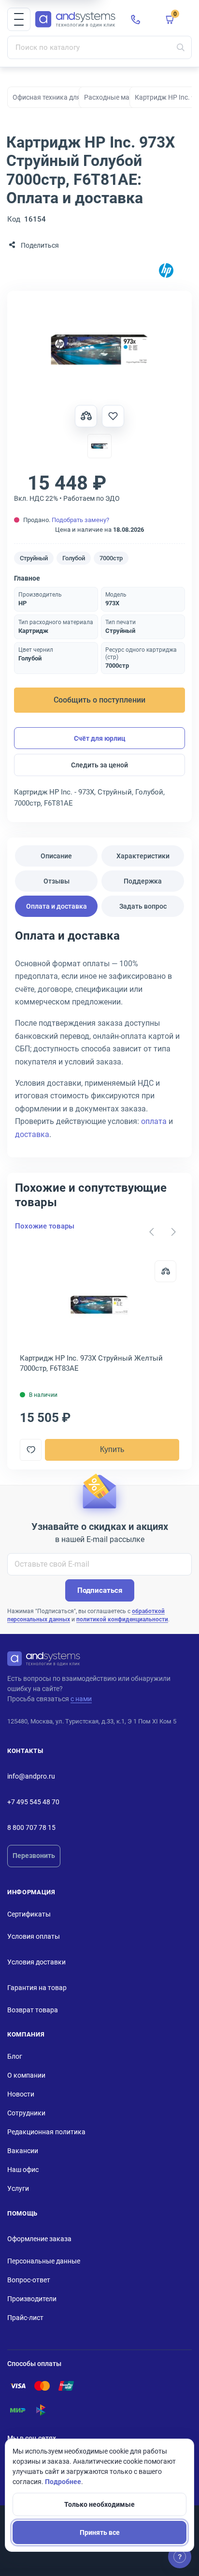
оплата (154, 1121)
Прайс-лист (25, 2318)
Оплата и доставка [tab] (57, 906)
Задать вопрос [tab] (143, 906)
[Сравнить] (165, 1271)
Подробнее (63, 2482)
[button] (19, 19)
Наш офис (23, 2170)
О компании (26, 2075)
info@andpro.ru (31, 1776)
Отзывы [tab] (57, 881)
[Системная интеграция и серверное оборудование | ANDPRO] (75, 20)
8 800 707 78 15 (31, 1827)
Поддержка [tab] (143, 881)
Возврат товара (33, 2010)
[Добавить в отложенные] (113, 416)
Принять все (100, 2532)
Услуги (18, 2188)
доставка (32, 1134)
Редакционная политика (46, 2132)
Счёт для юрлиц (100, 738)
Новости (21, 2094)
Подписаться (100, 1590)
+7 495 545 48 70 (33, 1802)
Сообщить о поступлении (99, 700)
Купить (112, 1449)
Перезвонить (34, 1856)
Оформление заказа (39, 2239)
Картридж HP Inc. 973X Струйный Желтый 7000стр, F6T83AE (91, 1363)
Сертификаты (29, 1914)
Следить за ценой (99, 765)
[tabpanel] (99, 1038)
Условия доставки (36, 1962)
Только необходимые (99, 2504)
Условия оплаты (34, 1936)
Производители (32, 2299)
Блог (15, 2056)
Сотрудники (26, 2113)
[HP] (166, 271)
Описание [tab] (56, 856)
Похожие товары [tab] (45, 1226)
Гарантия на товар (37, 1988)
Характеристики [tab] (143, 856)
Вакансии (23, 2151)
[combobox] (99, 47)
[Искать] (181, 47)
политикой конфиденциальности (122, 1619)
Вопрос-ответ (29, 2280)
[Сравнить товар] (86, 416)
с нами (81, 1699)
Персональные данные (44, 2261)
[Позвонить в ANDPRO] (136, 19)
